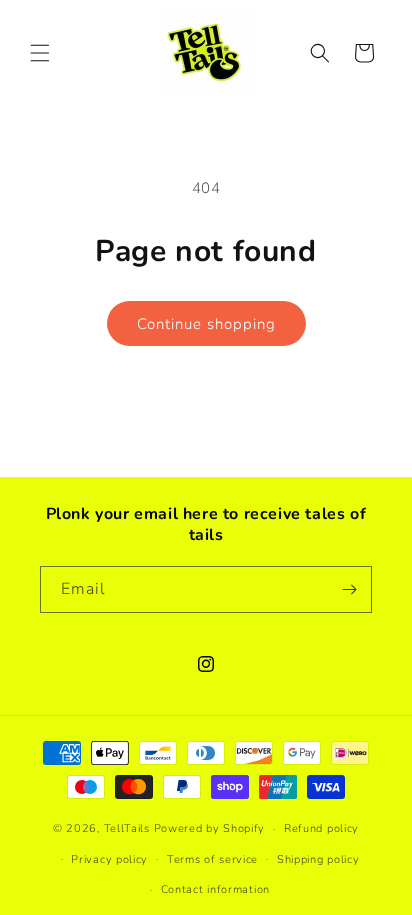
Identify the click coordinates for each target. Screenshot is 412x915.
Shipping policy (318, 859)
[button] (40, 53)
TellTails (127, 828)
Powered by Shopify (210, 828)
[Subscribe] (349, 589)
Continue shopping (206, 324)
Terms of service (212, 859)
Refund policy (321, 828)
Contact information (215, 889)
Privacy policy (109, 859)
